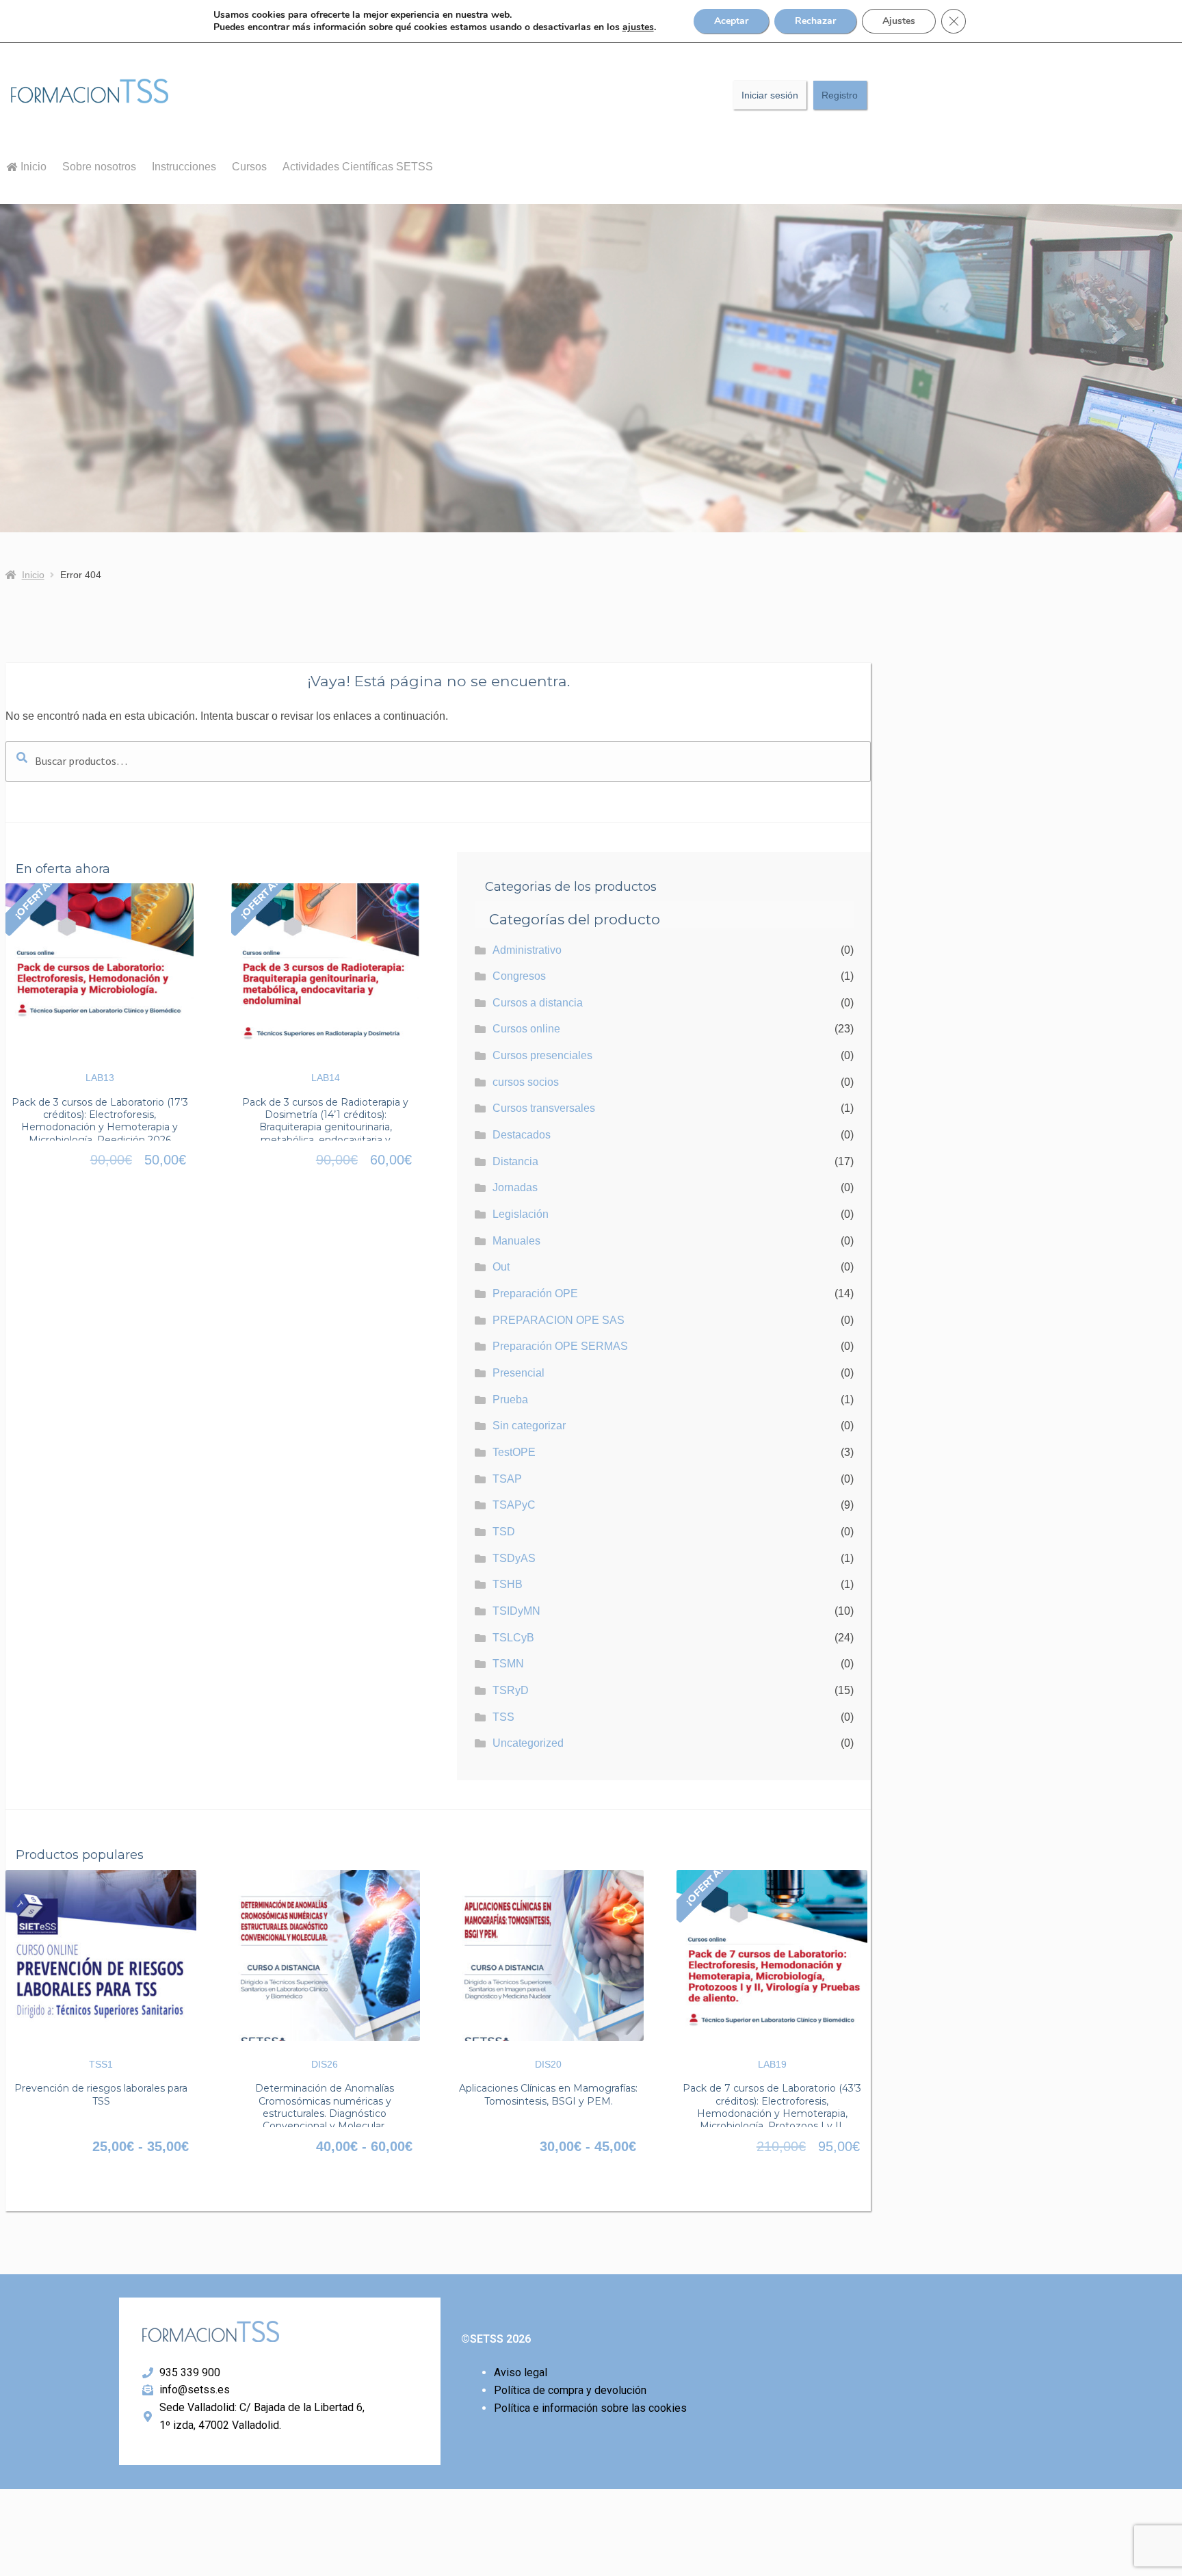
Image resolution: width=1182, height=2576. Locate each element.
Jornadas (515, 1187)
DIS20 (548, 2064)
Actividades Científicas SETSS (358, 167)
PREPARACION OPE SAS (559, 1320)
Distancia (515, 1161)
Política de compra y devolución (570, 2390)
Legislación (521, 1214)
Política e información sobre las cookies (590, 2408)
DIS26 (325, 2064)
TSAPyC (514, 1505)
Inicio (32, 167)
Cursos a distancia (538, 1003)
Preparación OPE (535, 1293)
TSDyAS (514, 1558)
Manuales (516, 1241)
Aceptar (731, 21)
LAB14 (326, 1078)
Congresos (519, 976)
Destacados (522, 1135)
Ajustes (899, 21)
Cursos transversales (544, 1108)
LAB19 (772, 2064)
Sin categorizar (529, 1426)
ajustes (638, 27)
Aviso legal (521, 2372)
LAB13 (100, 1078)
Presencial (518, 1373)
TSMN (508, 1664)
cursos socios (526, 1082)
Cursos (249, 167)
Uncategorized (528, 1743)
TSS (503, 1717)
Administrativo (527, 950)
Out (501, 1267)
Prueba (510, 1400)
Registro (840, 95)
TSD (504, 1532)
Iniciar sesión (770, 95)
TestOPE (514, 1452)
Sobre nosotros (99, 167)
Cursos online (526, 1029)
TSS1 (101, 2064)
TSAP (507, 1479)
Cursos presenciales (542, 1055)
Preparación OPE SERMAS (560, 1346)
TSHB (508, 1584)
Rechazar (815, 21)
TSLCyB (513, 1638)
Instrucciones (184, 167)
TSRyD (511, 1690)
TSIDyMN (516, 1611)
